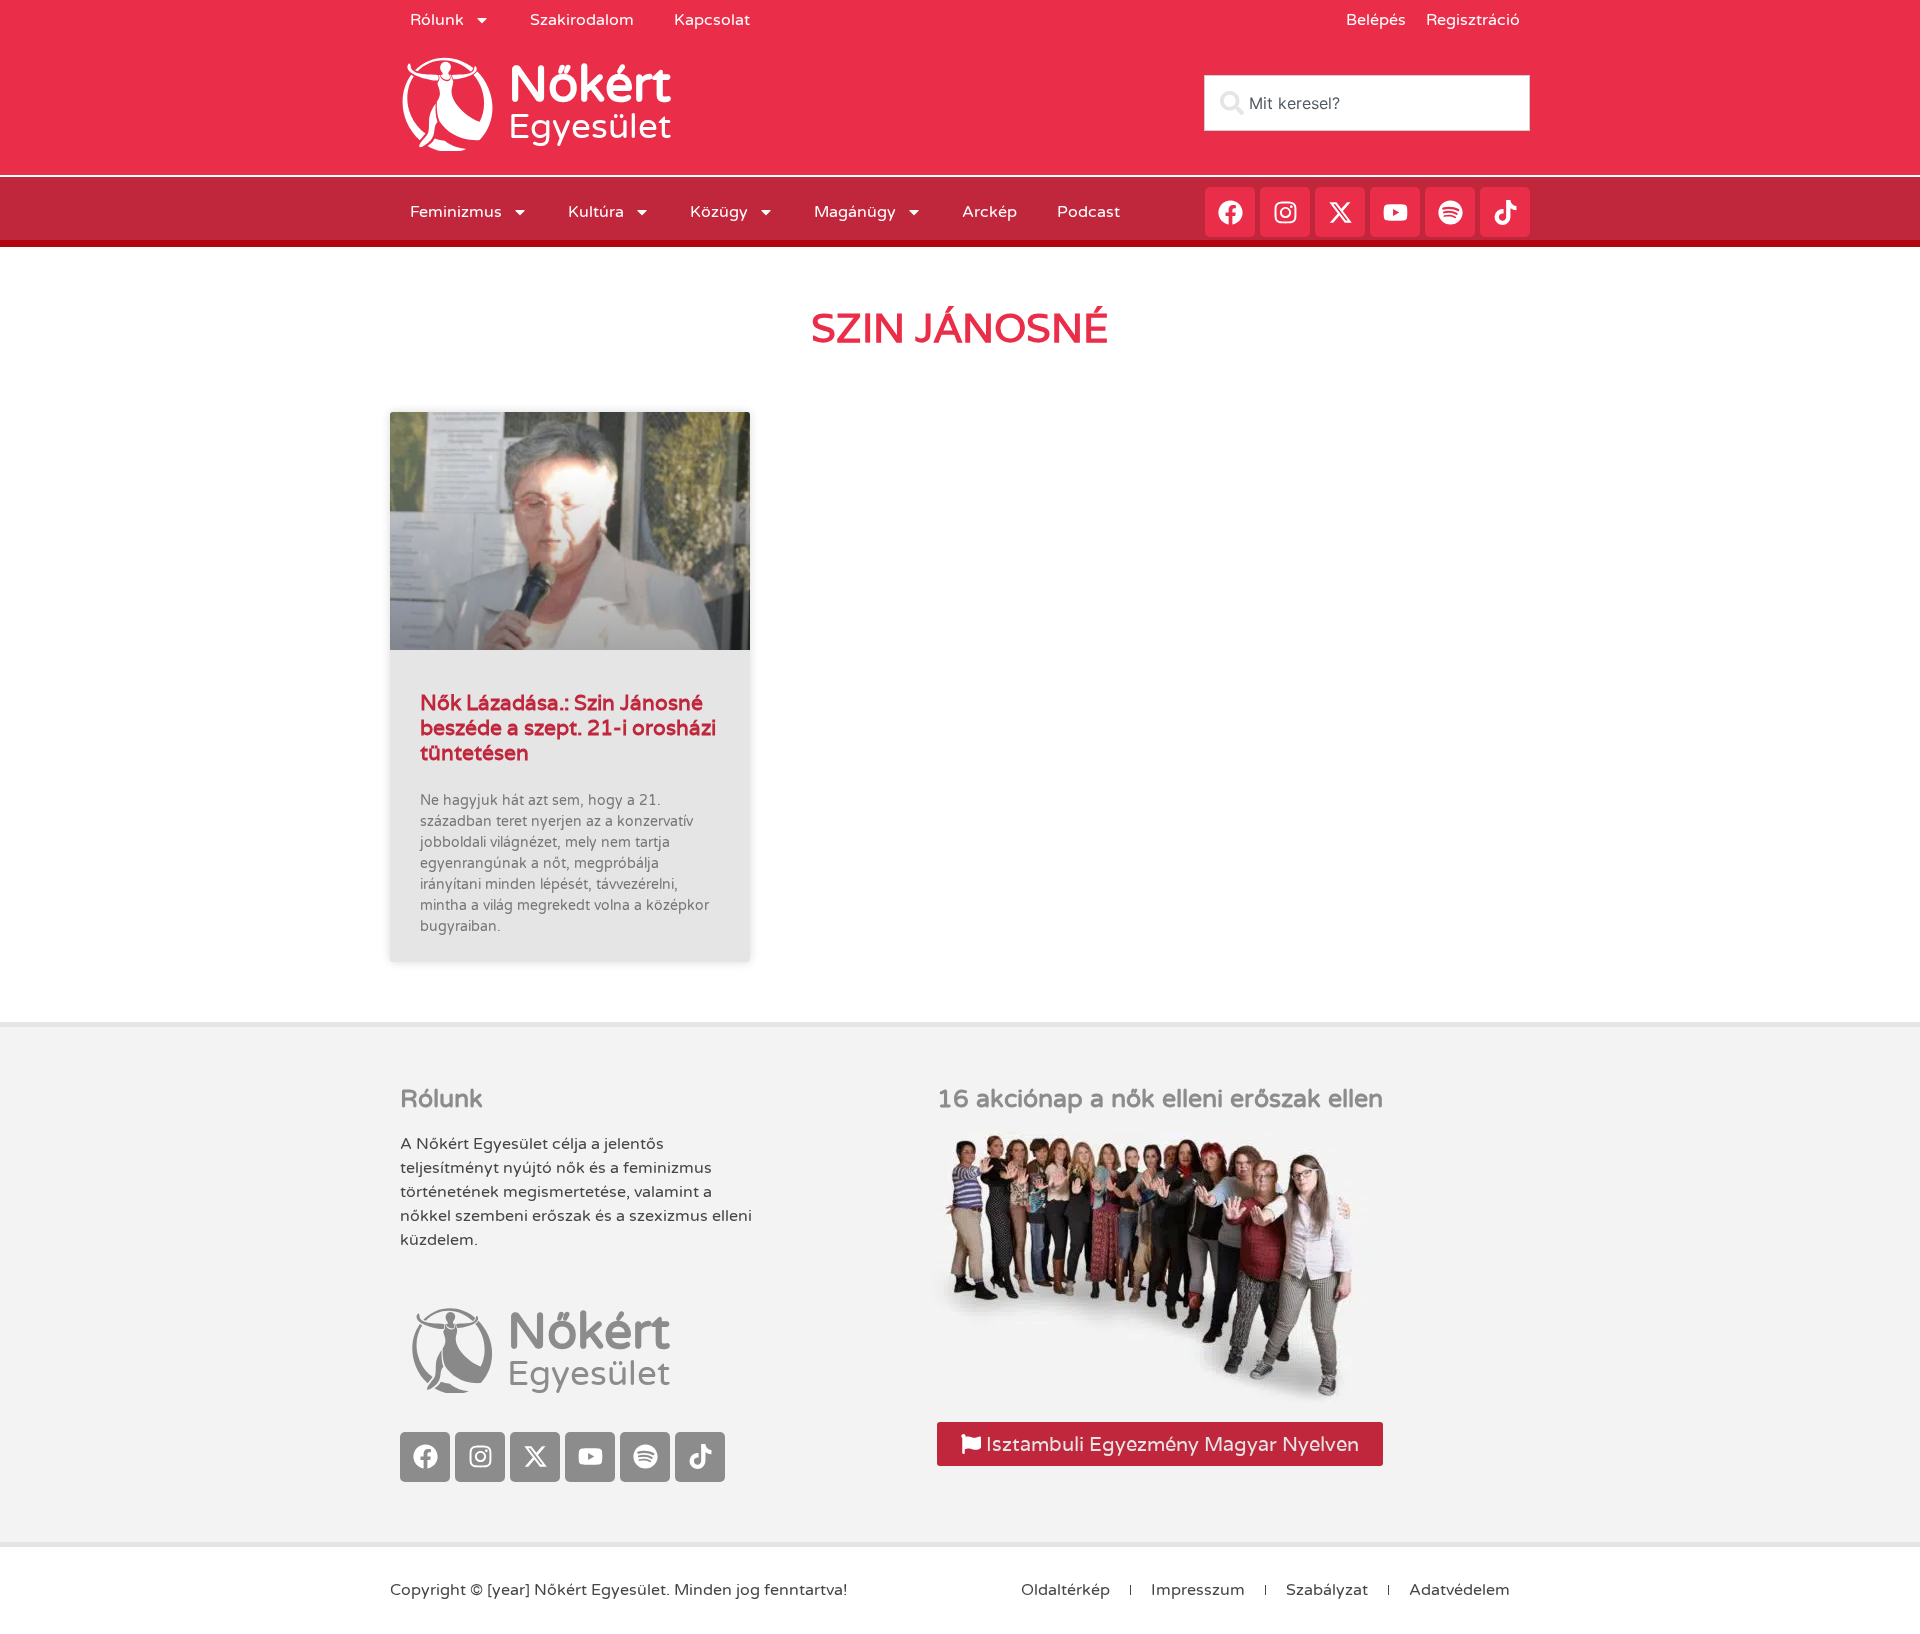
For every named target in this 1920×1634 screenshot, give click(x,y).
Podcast (1088, 212)
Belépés (1376, 20)
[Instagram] (1285, 212)
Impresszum (1198, 1590)
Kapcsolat (712, 20)
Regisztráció (1473, 20)
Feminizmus (456, 212)
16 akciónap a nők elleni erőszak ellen (1160, 1099)
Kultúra (596, 212)
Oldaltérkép (1065, 1590)
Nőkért (589, 85)
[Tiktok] (1505, 212)
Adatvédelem (1459, 1590)
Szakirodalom (582, 20)
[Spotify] (1450, 212)
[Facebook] (1230, 212)
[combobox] (1367, 103)
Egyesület (589, 127)
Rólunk (437, 20)
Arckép (989, 212)
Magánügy (855, 212)
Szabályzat (1327, 1590)
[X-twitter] (1340, 212)
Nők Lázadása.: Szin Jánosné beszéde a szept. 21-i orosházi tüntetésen (568, 727)
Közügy (719, 212)
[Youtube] (1395, 212)
